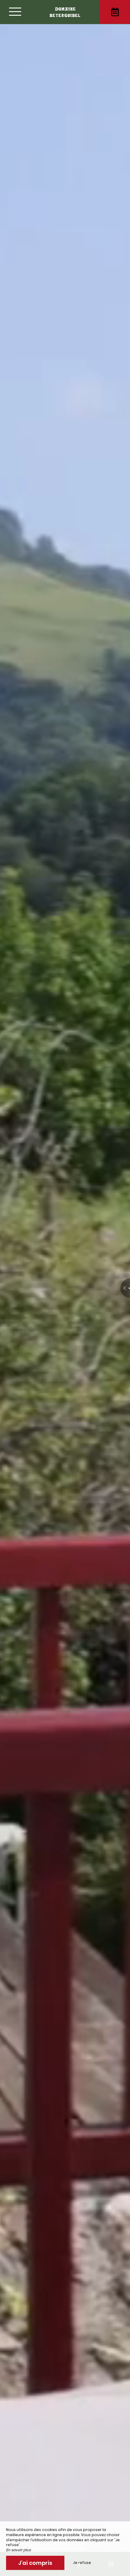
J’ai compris (35, 2563)
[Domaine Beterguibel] (65, 12)
